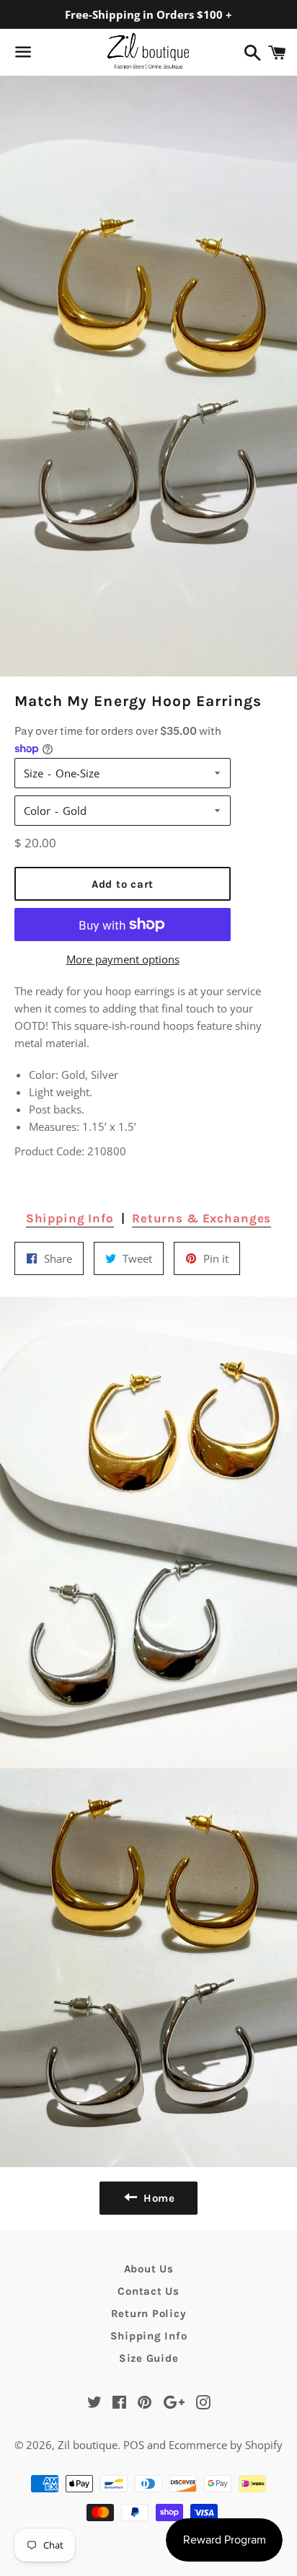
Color (37, 811)
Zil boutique (88, 2445)
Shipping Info (70, 1218)
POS (134, 2445)
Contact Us (148, 2291)
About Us (149, 2269)
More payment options (123, 959)
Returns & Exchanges (201, 1218)
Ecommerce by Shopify (226, 2445)
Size (34, 773)
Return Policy (149, 2313)
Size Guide (149, 2358)
